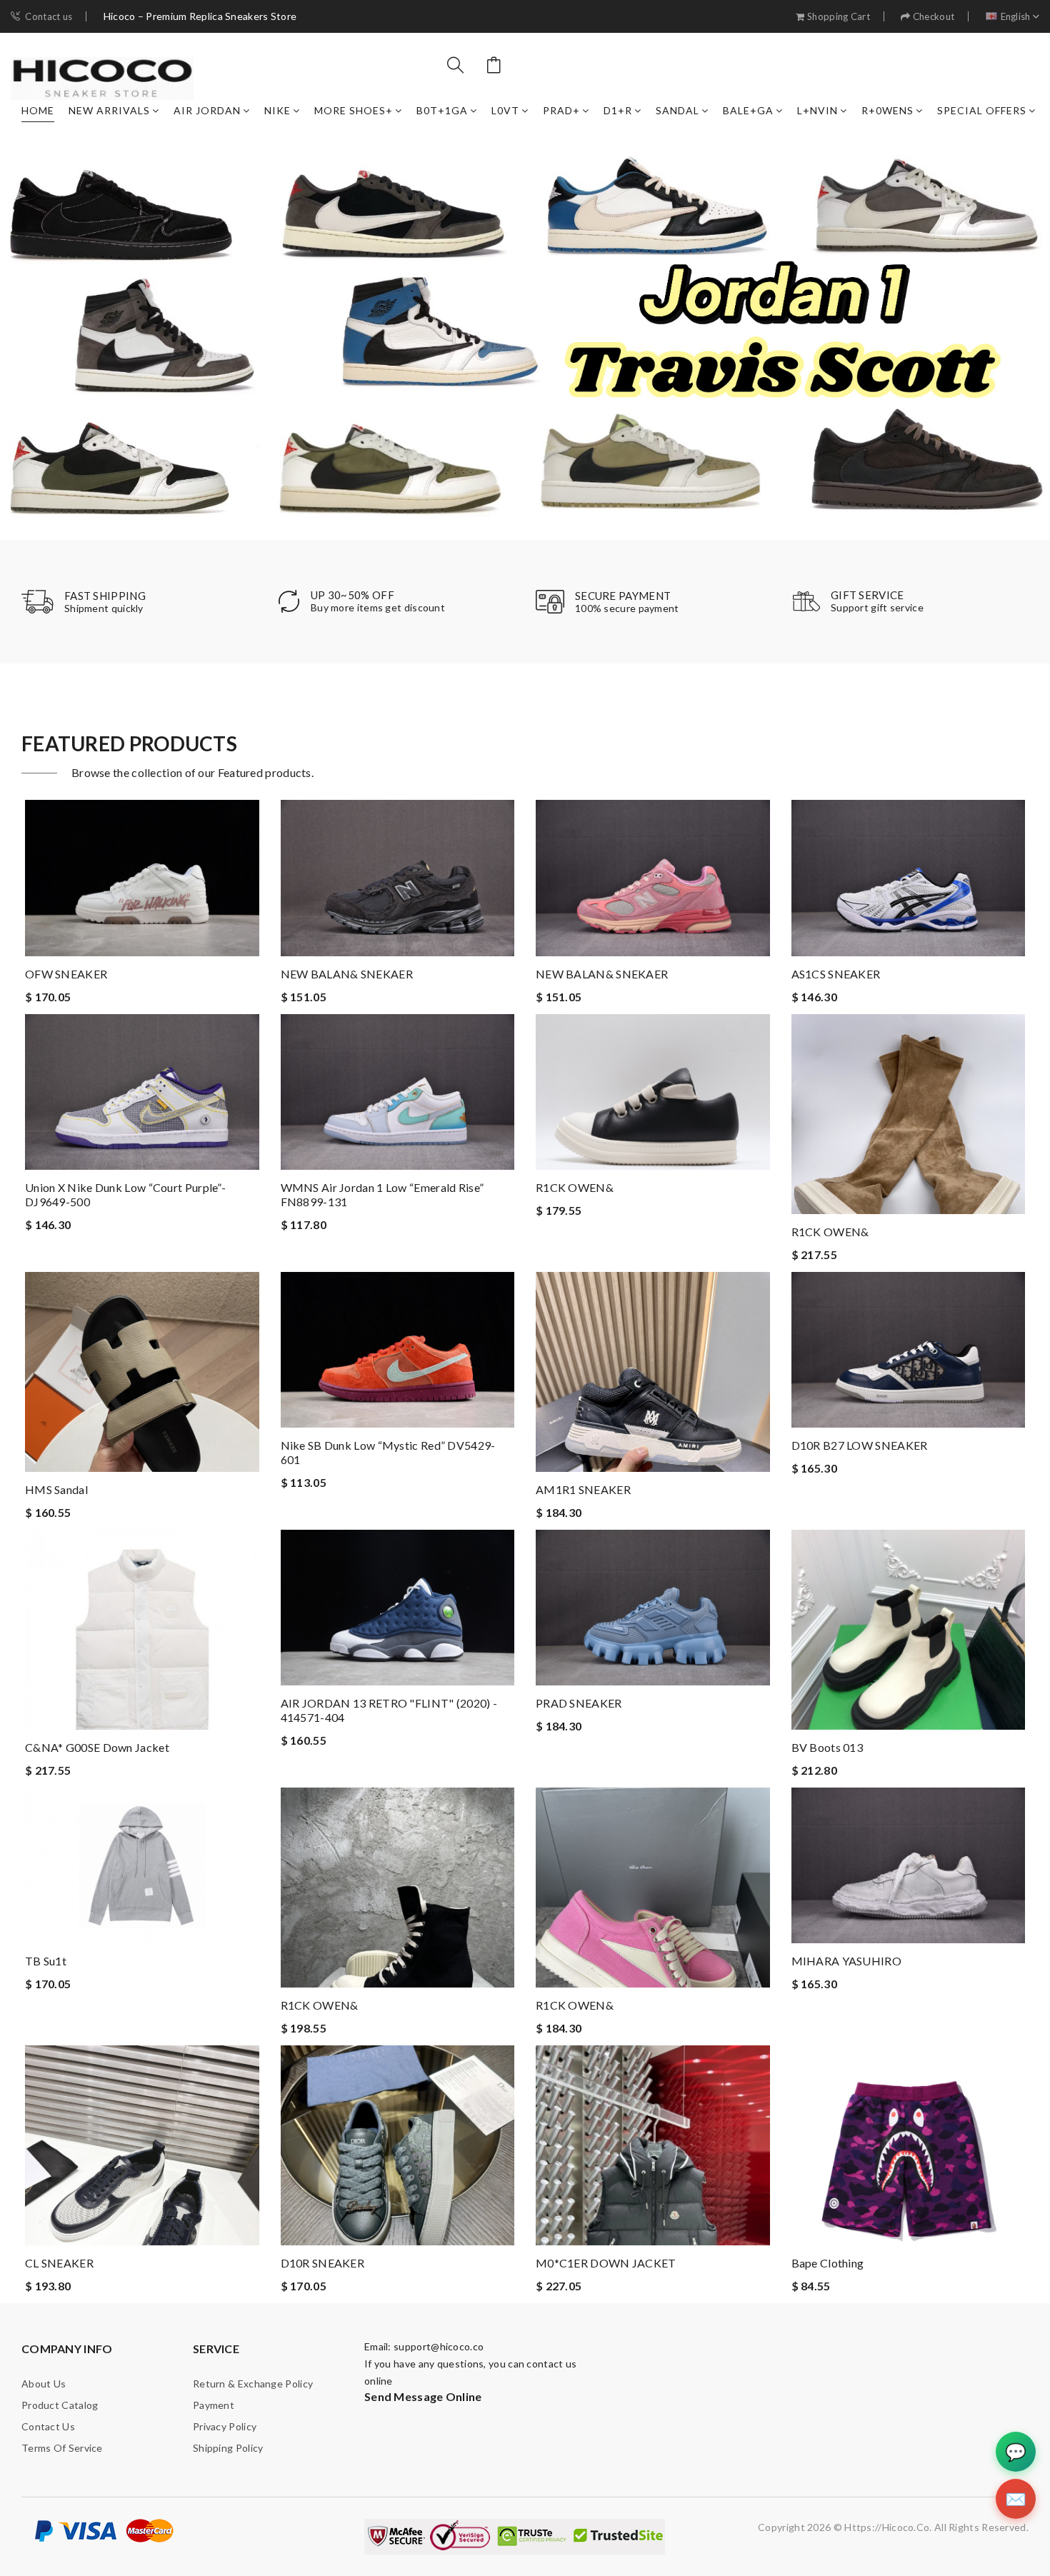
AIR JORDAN (207, 110)
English (1016, 17)
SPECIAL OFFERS (982, 110)
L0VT (505, 110)
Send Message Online (423, 2396)
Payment (214, 2405)
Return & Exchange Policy (253, 2384)
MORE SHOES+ (354, 110)
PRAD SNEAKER (579, 1703)
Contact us (49, 17)
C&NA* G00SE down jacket (97, 1747)
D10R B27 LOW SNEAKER (860, 1445)
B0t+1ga (442, 110)
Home (38, 110)
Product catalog (60, 2405)
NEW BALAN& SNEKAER (347, 974)
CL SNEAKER (59, 2263)
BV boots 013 (827, 1747)
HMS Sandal (56, 1489)
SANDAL (677, 110)
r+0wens (887, 110)
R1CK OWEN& (575, 1187)
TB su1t (46, 1961)
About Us (44, 2384)
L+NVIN (817, 110)
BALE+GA (748, 110)
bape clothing (828, 2263)
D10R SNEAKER (323, 2263)
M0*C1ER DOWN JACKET (606, 2263)
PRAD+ (561, 110)
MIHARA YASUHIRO (847, 1961)
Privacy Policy (225, 2426)
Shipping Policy (228, 2448)
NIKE (277, 110)
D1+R (618, 110)
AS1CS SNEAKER (836, 974)
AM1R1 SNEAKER (583, 1489)
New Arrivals (109, 110)
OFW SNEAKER (66, 974)
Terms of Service (62, 2448)
